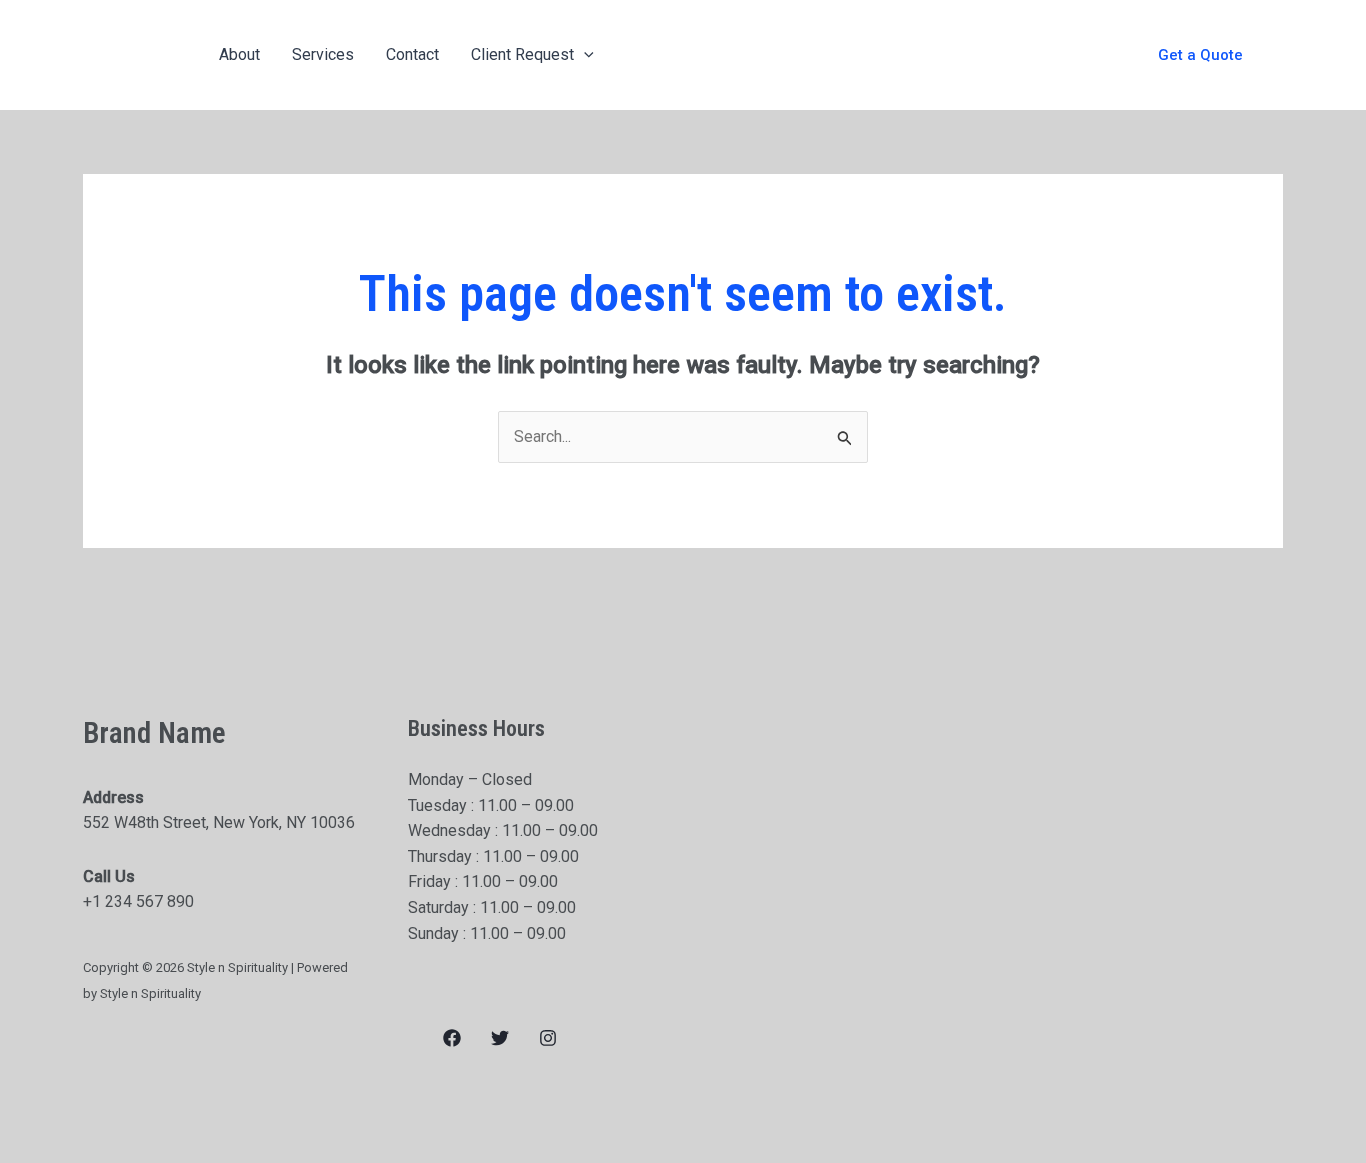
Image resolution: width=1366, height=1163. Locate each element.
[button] (1200, 55)
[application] (584, 55)
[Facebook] (452, 1038)
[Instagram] (548, 1038)
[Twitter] (500, 1038)
